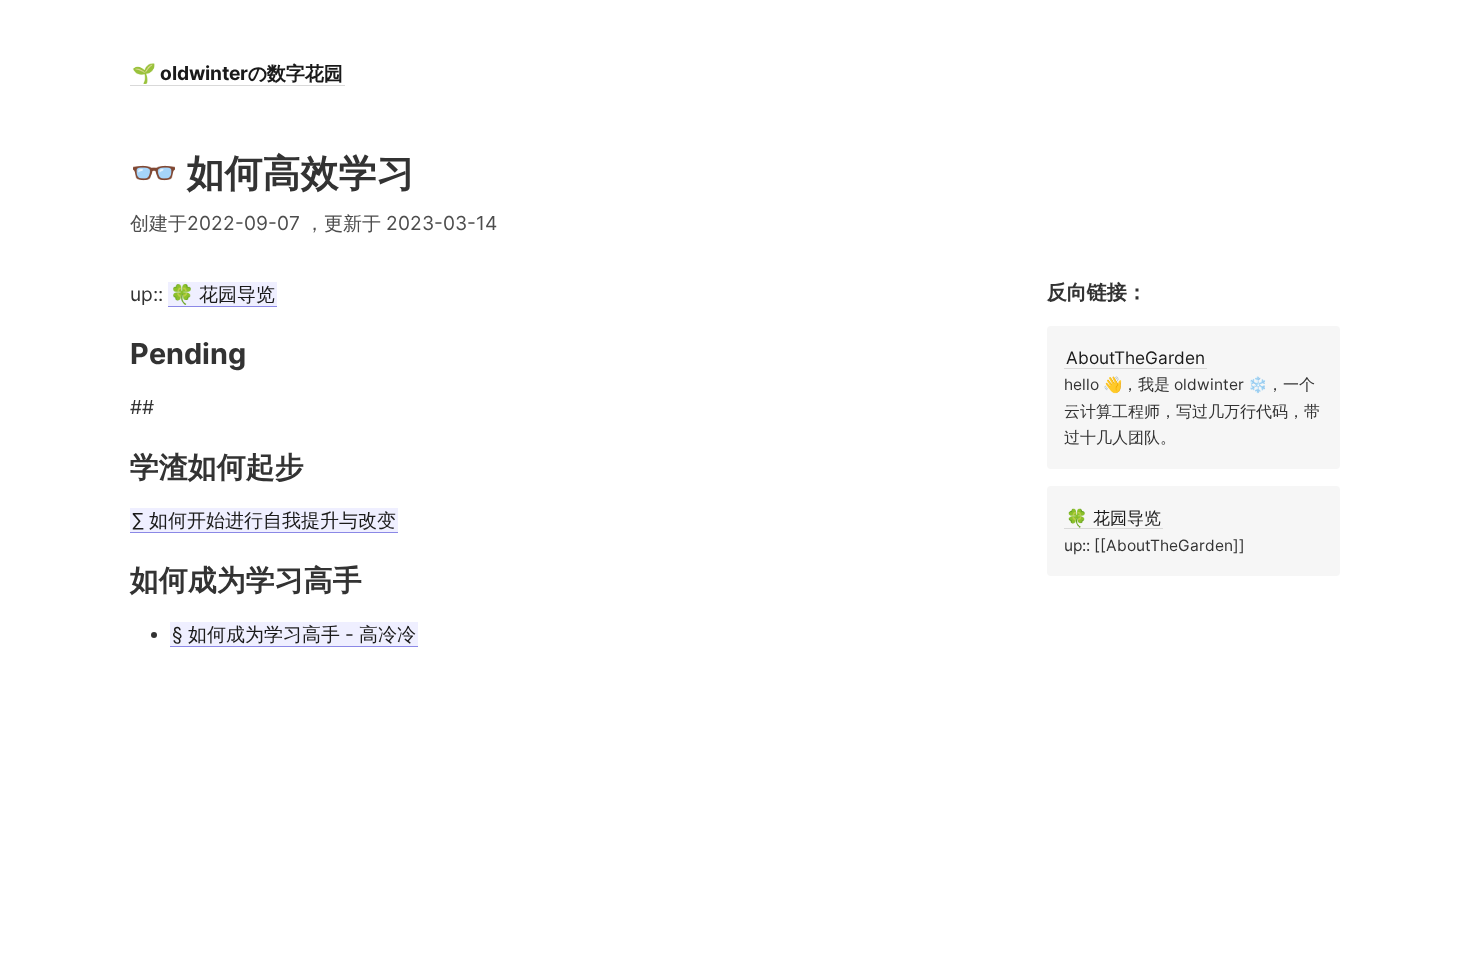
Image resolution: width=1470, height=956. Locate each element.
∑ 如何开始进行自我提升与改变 (264, 520)
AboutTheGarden (1135, 357)
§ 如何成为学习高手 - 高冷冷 (294, 634)
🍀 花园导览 (222, 294)
